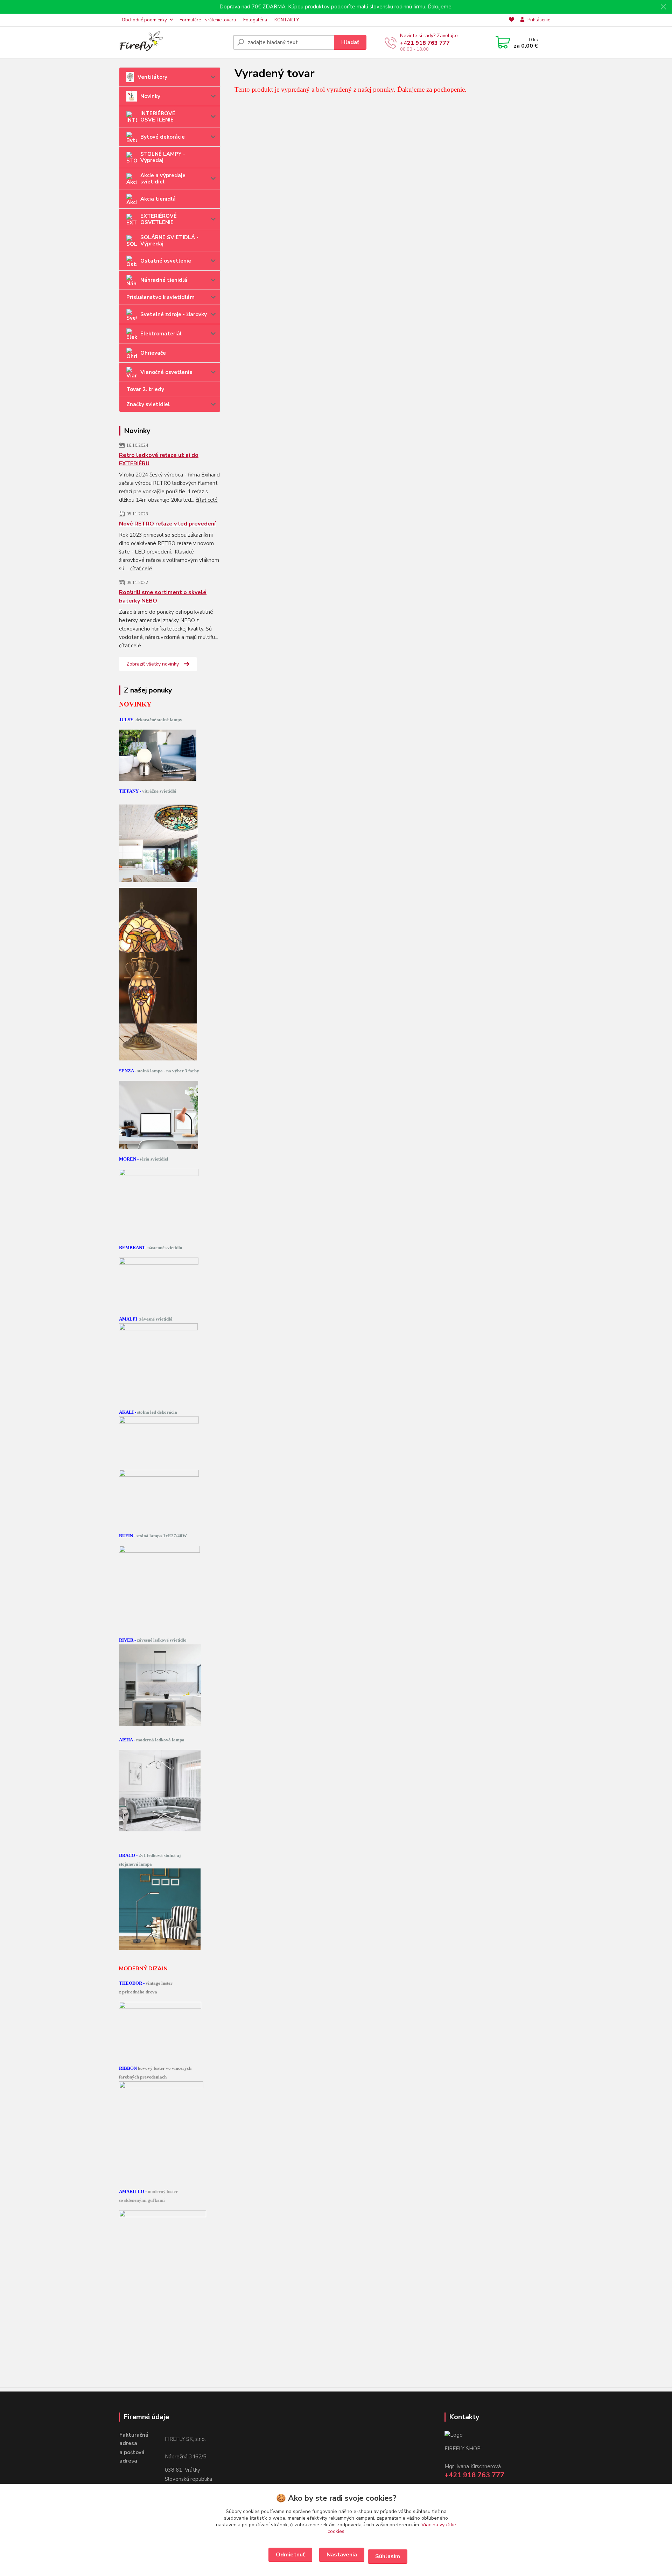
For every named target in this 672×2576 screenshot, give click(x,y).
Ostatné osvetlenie (166, 261)
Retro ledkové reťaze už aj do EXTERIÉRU (159, 459)
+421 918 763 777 (425, 43)
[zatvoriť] (663, 7)
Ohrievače (153, 353)
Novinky (150, 96)
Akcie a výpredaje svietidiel (163, 179)
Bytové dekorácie (163, 137)
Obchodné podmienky (144, 20)
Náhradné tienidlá (164, 280)
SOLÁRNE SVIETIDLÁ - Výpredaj (169, 241)
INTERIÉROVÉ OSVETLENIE (158, 117)
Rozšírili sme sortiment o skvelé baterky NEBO (163, 597)
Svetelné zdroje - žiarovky (174, 314)
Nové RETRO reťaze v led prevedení (167, 524)
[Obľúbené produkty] (512, 20)
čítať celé (207, 500)
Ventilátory (152, 77)
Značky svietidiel (148, 404)
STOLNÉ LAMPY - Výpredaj (163, 157)
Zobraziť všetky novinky (153, 664)
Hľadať (350, 42)
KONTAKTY (287, 20)
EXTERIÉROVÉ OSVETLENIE (159, 219)
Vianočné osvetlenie (166, 372)
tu (290, 2555)
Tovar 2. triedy (145, 389)
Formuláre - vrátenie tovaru (208, 20)
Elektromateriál (161, 334)
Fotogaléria (255, 20)
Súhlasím (388, 2556)
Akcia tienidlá (158, 199)
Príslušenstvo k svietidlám (160, 297)
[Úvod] (173, 42)
